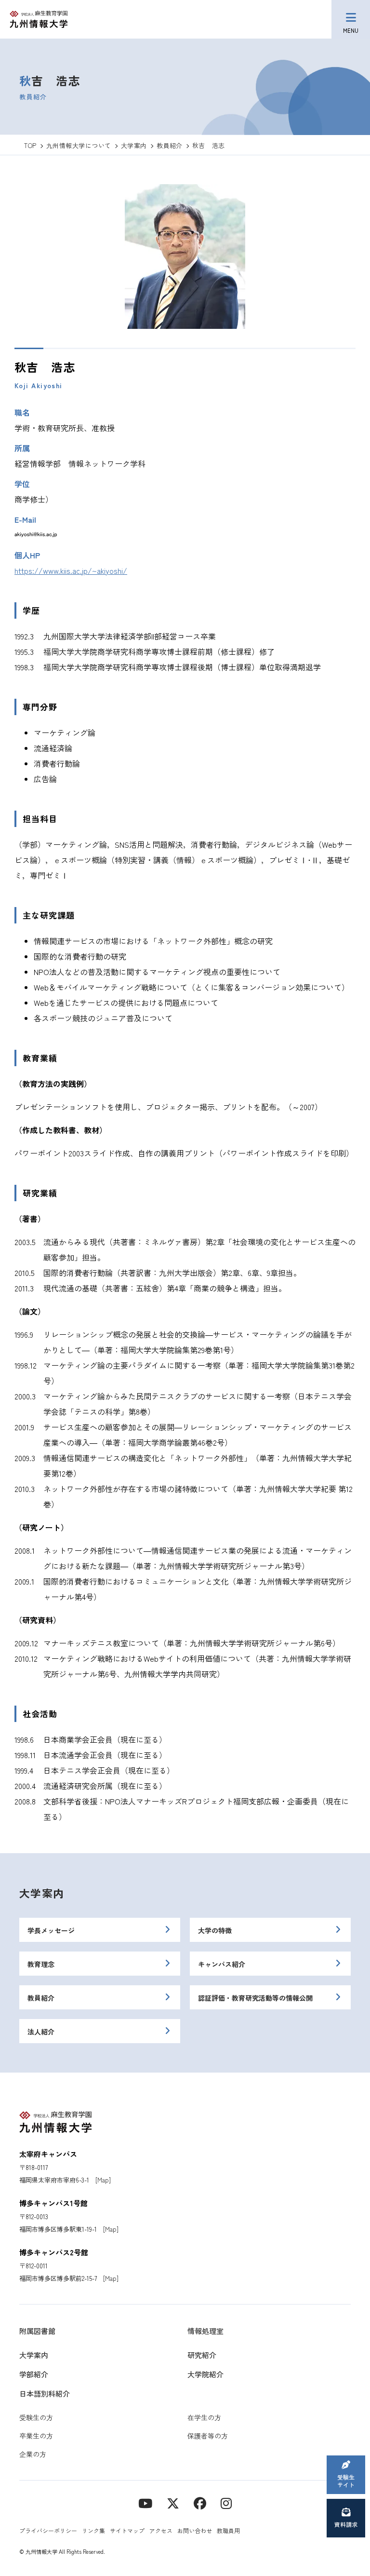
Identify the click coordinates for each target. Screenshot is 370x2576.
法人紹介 (41, 2032)
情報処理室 (205, 2331)
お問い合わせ (195, 2530)
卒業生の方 (36, 2436)
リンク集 (93, 2530)
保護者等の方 (208, 2436)
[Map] (103, 2180)
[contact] (200, 2502)
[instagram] (226, 2502)
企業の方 (33, 2454)
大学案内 (42, 1893)
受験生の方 (36, 2417)
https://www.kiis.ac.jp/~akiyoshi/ (71, 570)
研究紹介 (202, 2355)
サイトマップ (127, 2530)
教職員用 (228, 2530)
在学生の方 (204, 2417)
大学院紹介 (205, 2374)
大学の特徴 (215, 1930)
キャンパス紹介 (222, 1964)
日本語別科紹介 (45, 2393)
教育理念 (41, 1964)
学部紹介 (34, 2374)
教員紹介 (41, 1998)
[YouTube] (145, 2502)
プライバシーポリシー (48, 2530)
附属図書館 (37, 2331)
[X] (173, 2502)
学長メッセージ (51, 1930)
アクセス (161, 2530)
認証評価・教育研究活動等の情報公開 (255, 1998)
